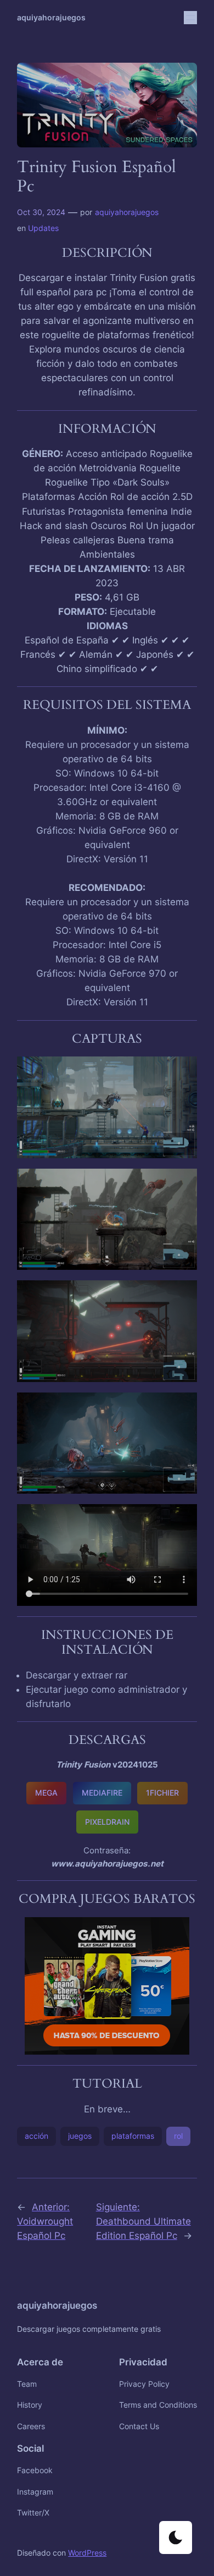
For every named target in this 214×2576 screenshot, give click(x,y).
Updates (43, 228)
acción (36, 2136)
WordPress (87, 2553)
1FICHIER (162, 1793)
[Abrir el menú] (190, 18)
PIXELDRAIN (107, 1822)
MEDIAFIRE (102, 1793)
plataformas (133, 2136)
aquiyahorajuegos (51, 17)
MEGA (46, 1793)
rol (178, 2136)
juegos (80, 2136)
